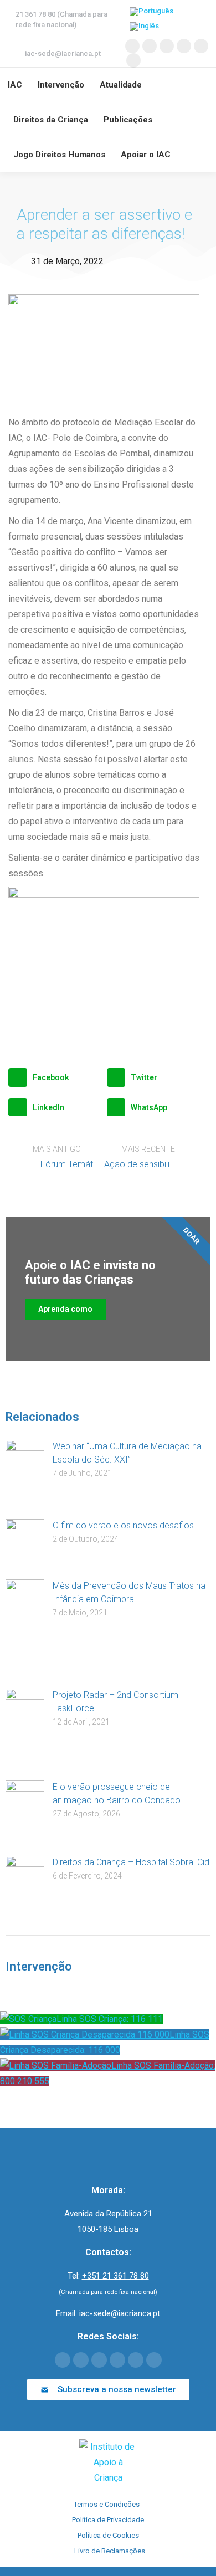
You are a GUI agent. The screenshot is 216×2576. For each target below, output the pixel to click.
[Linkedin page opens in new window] (184, 46)
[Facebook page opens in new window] (132, 46)
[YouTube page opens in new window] (167, 46)
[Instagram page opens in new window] (201, 46)
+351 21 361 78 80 (115, 2276)
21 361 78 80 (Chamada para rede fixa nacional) (61, 19)
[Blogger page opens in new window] (133, 60)
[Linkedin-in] (117, 2360)
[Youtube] (99, 2360)
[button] (55, 1077)
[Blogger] (154, 2360)
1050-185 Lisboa (108, 2229)
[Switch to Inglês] (144, 27)
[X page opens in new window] (150, 46)
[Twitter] (81, 2360)
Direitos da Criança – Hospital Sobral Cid (131, 1862)
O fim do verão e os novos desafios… (126, 1525)
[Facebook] (63, 2360)
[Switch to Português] (151, 12)
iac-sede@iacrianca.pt (63, 53)
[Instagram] (136, 2360)
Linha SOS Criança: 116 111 (110, 2019)
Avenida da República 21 (108, 2214)
